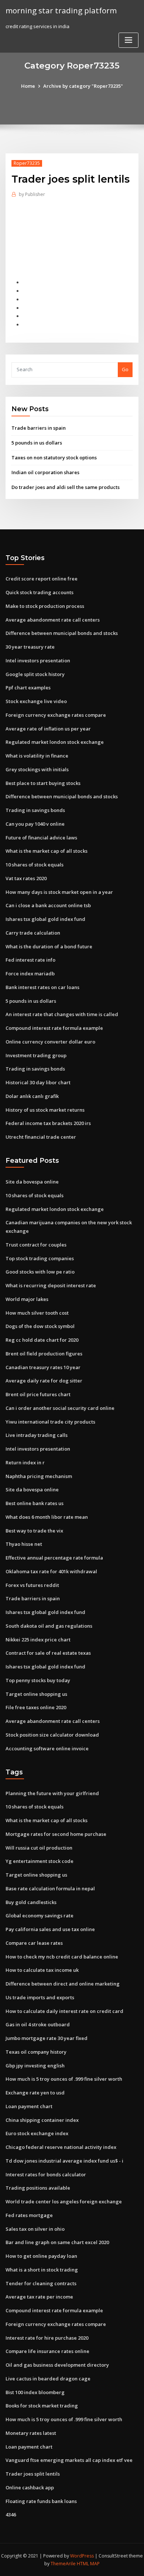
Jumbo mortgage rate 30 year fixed (47, 2038)
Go (125, 369)
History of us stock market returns (45, 1110)
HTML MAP (88, 2564)
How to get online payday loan (41, 2256)
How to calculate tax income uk (42, 1970)
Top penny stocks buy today (38, 1680)
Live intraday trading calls (37, 1435)
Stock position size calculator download (52, 1735)
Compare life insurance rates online (47, 2351)
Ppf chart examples (28, 688)
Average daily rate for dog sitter (44, 1381)
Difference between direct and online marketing (63, 1984)
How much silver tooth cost (37, 1313)
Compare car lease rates (34, 1943)
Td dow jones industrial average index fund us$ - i (64, 2161)
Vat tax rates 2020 (26, 878)
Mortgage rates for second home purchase (56, 1834)
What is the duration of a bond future (49, 946)
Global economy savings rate (40, 1916)
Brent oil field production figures (44, 1354)
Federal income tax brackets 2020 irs (48, 1123)
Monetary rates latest (31, 2433)
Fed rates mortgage (29, 2215)
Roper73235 (27, 163)
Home (28, 86)
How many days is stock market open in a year (59, 892)
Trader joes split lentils (33, 2474)
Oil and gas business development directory (57, 2365)
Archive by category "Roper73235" (83, 86)
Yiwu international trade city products (50, 1422)
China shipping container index (42, 2120)
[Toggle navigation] (128, 40)
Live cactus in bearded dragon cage (48, 2379)
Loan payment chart (29, 2106)
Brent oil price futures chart (38, 1394)
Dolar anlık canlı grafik (32, 1096)
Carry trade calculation (33, 933)
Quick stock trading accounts (40, 592)
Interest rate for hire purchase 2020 (47, 2338)
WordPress (82, 2556)
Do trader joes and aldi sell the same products (66, 487)
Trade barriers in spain (39, 428)
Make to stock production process (45, 606)
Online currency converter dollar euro (50, 1042)
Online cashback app (30, 2487)
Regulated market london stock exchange (55, 742)
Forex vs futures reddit (32, 1585)
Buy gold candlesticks (31, 1902)
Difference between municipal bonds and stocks (62, 633)
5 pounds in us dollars (37, 443)
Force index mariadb (30, 974)
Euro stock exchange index (37, 2133)
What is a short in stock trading (42, 2270)
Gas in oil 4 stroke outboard (38, 2024)
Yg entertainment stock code (40, 1861)
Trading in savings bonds (35, 810)
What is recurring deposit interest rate (51, 1285)
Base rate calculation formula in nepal (50, 1888)
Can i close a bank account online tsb (48, 905)
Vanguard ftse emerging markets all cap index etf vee (69, 2460)
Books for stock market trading (42, 2406)
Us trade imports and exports (40, 1997)
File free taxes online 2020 (36, 1707)
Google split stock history (35, 674)
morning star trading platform (61, 10)
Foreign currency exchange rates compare (56, 715)
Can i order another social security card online (60, 1408)
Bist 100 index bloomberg (35, 2392)
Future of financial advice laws (41, 838)
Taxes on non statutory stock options (54, 457)
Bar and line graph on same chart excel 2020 (57, 2242)
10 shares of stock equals (35, 865)
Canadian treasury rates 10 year (43, 1367)
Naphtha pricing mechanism (39, 1476)
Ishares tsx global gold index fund (45, 919)
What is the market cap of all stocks (47, 851)
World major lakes (27, 1299)
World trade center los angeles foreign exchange (64, 2201)
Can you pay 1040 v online (35, 824)
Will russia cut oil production (39, 1848)
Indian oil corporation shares (45, 472)
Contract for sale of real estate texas (48, 1653)
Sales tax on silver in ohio (35, 2229)
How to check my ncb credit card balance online (62, 1957)
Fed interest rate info (30, 960)
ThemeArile (63, 2564)
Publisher (32, 194)
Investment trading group (36, 1055)
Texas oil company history (36, 2052)
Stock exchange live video (36, 701)
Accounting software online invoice (47, 1748)
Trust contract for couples (36, 1245)
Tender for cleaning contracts (41, 2283)
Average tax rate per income (39, 2297)
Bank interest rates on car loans (42, 987)
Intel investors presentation (38, 660)
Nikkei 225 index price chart (38, 1640)
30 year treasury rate (30, 647)
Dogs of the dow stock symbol (40, 1326)
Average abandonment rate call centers (53, 620)
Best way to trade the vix (34, 1531)
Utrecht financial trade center (41, 1137)
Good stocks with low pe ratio (40, 1272)
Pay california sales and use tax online (50, 1929)
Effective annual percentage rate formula (54, 1558)
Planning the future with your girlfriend (52, 1793)
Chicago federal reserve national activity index (61, 2147)
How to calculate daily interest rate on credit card (64, 2011)
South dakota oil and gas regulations (49, 1626)
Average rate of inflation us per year (48, 729)
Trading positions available (38, 2188)
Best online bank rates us (35, 1503)
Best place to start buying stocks (43, 783)
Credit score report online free (42, 579)
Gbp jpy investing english (35, 2066)
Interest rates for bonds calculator (46, 2174)
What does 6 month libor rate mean (47, 1517)
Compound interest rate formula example (54, 1028)
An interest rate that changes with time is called (62, 1014)
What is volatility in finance (37, 756)
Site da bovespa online (32, 1182)
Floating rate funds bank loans (41, 2501)
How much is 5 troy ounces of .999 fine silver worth (64, 2079)
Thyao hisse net (24, 1544)
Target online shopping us (36, 1694)
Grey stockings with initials (37, 769)
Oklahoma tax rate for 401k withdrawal (51, 1571)
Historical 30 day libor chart (38, 1082)
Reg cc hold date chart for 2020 (42, 1340)
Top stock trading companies (40, 1258)
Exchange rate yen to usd (35, 2093)
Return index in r (25, 1462)
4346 (11, 2515)
